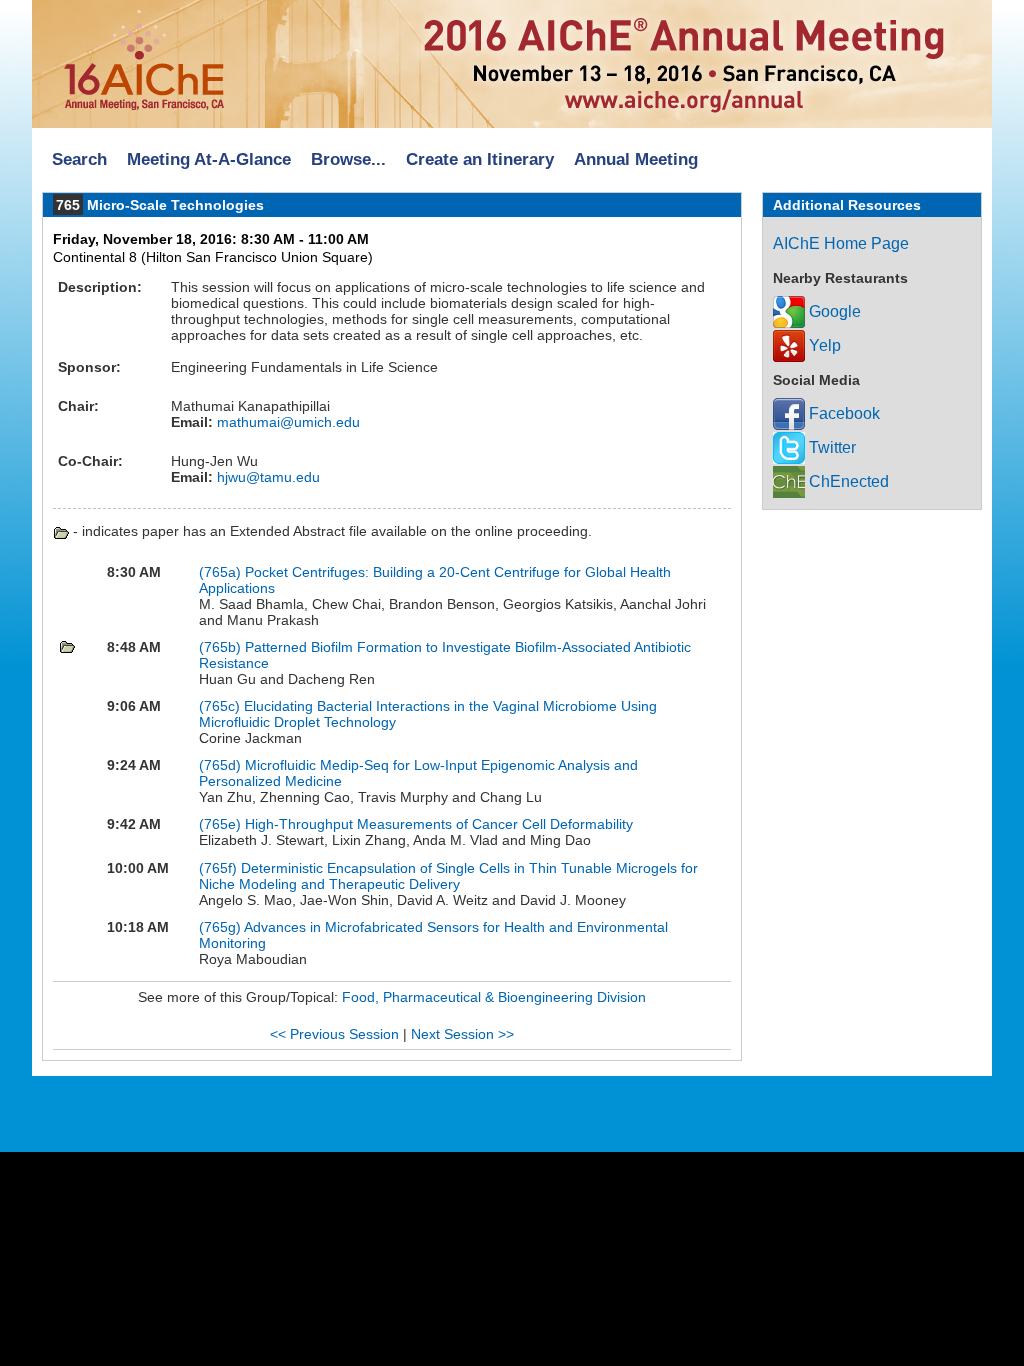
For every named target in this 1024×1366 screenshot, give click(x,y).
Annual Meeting (636, 159)
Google (833, 311)
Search (79, 159)
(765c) (219, 706)
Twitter (830, 447)
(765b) (220, 647)
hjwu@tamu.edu (266, 477)
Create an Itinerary (480, 159)
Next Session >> (462, 1034)
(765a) (220, 572)
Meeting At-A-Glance (209, 159)
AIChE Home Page (841, 243)
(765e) (220, 824)
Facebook (842, 413)
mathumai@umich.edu (286, 422)
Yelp (823, 345)
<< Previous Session (334, 1034)
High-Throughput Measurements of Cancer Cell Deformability (439, 824)
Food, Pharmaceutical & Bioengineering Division (494, 997)
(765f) (218, 868)
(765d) (220, 765)
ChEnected (847, 481)
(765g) (220, 927)
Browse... (348, 159)
